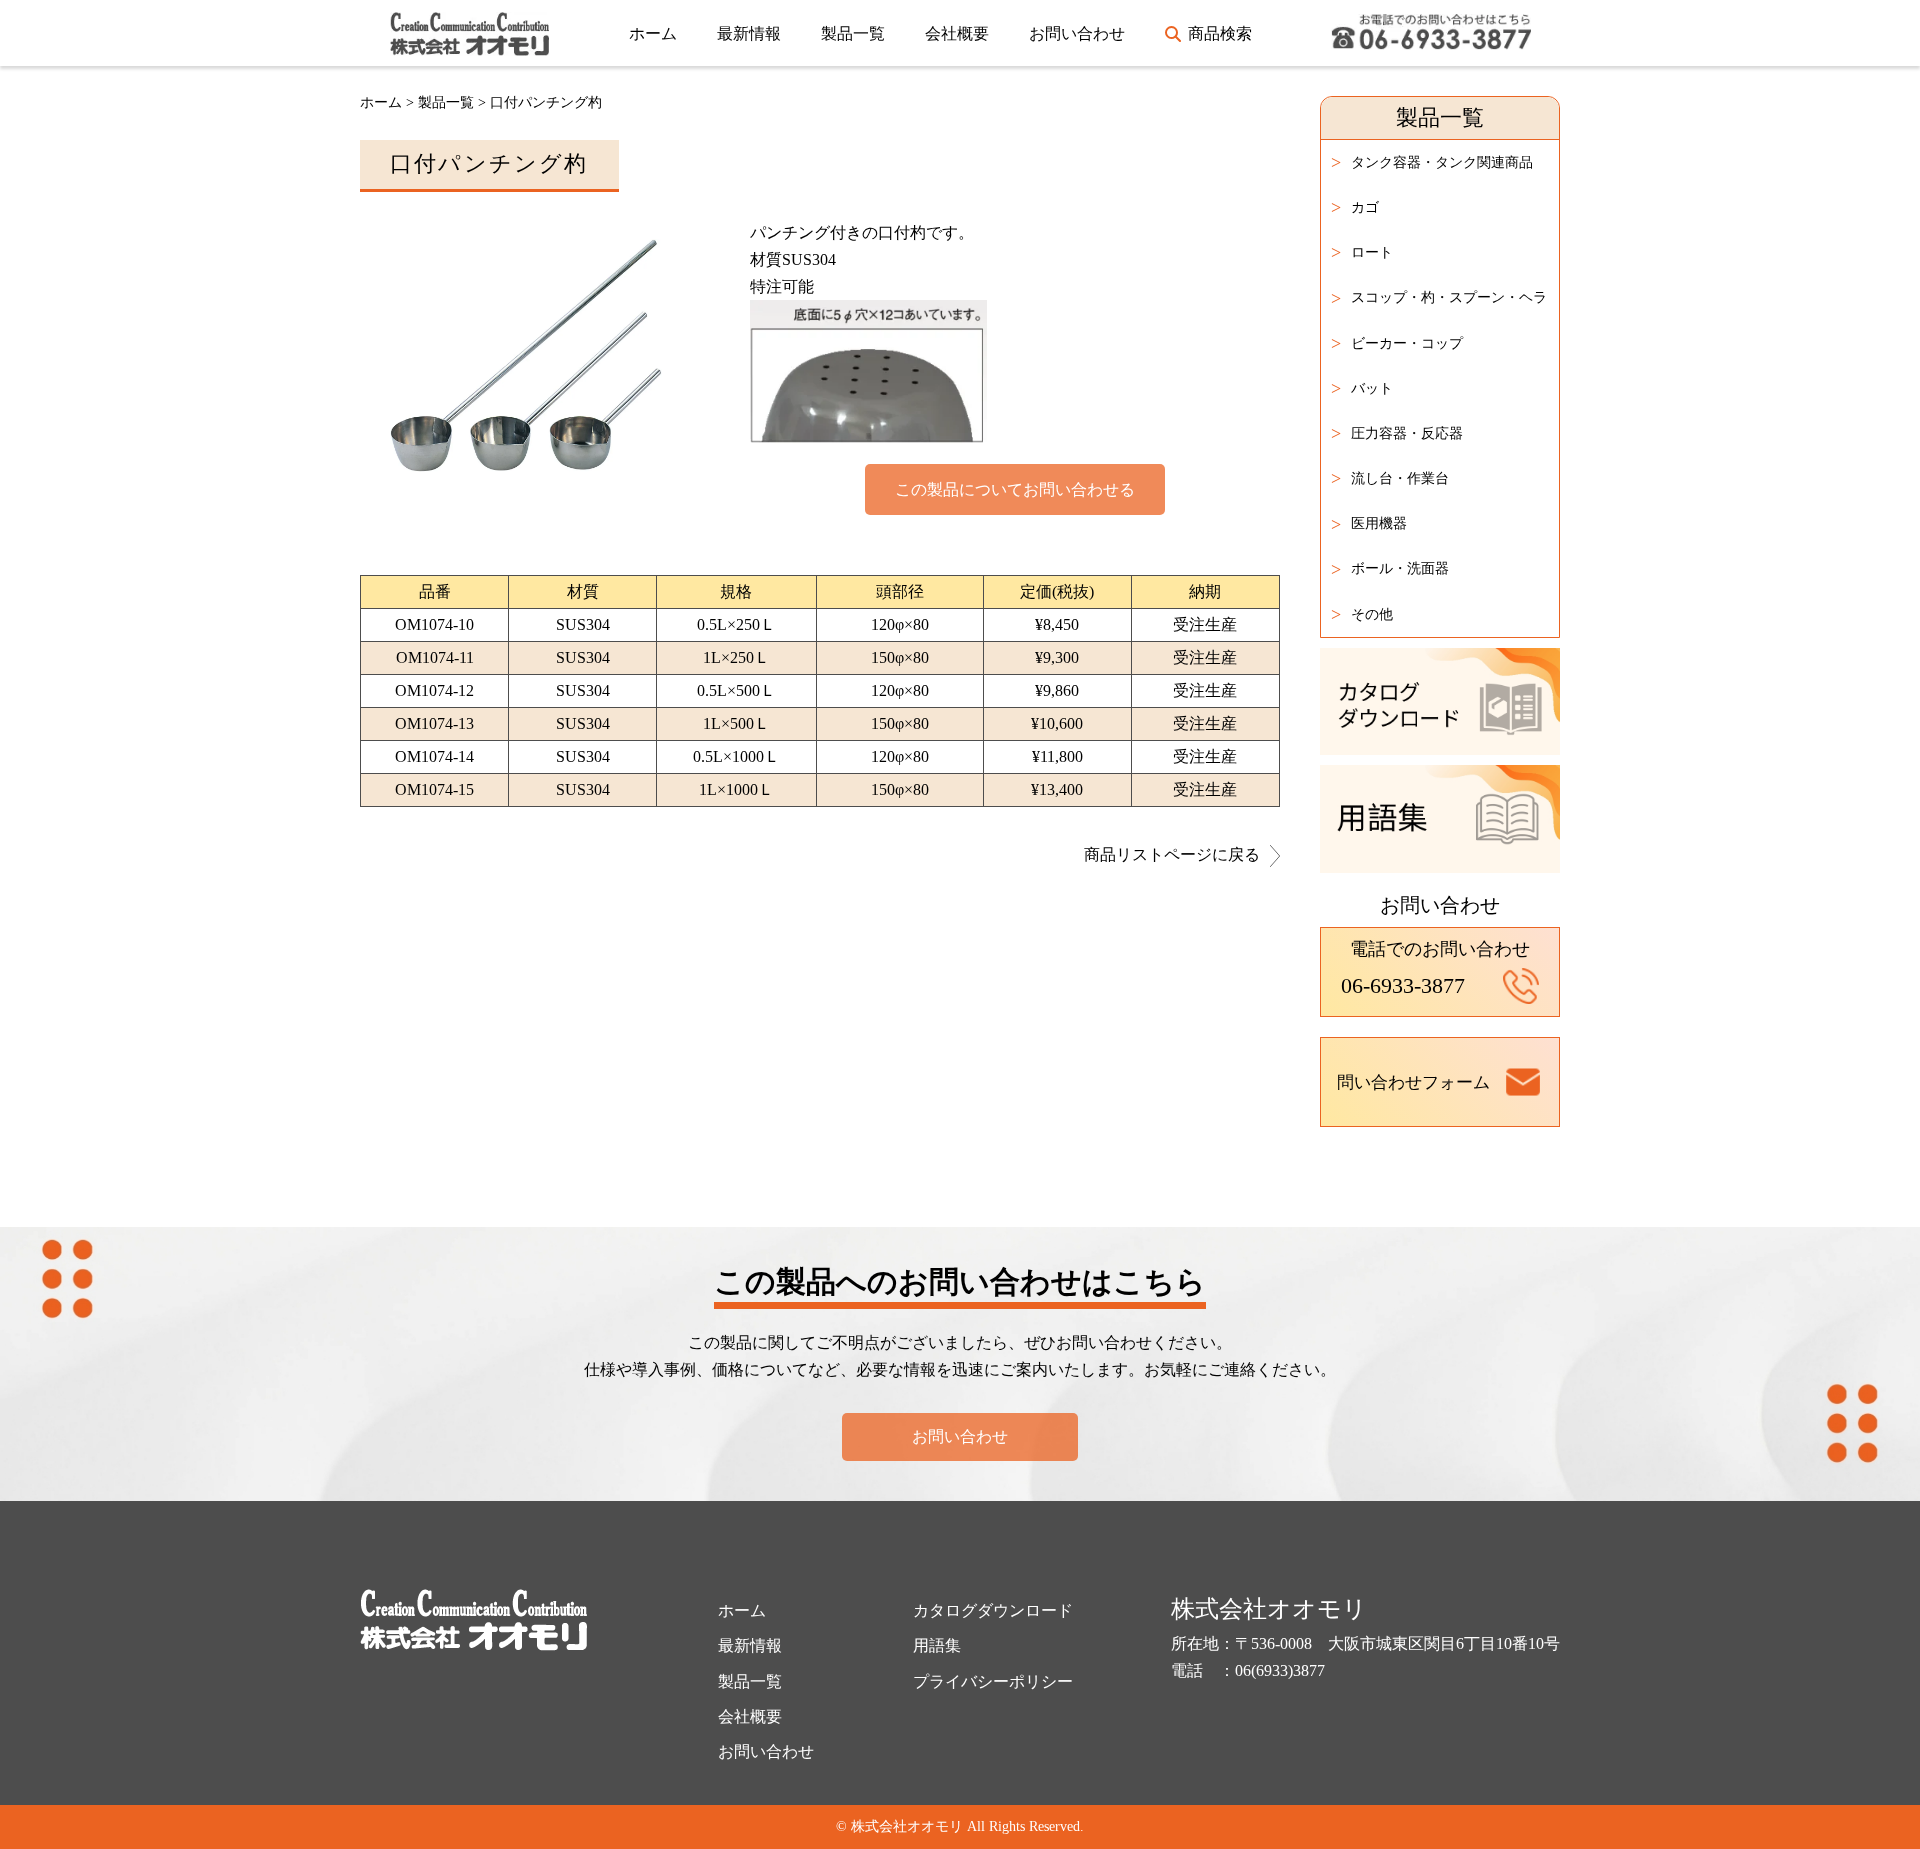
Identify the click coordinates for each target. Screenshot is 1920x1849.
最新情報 (749, 33)
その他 (1362, 614)
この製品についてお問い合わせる (1015, 489)
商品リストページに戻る (1172, 855)
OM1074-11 (435, 657)
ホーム (653, 33)
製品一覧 (853, 33)
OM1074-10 (434, 624)
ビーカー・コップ (1397, 343)
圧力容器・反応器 (1397, 433)
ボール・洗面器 (1390, 569)
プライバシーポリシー (993, 1681)
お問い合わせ (1077, 33)
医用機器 (1369, 524)
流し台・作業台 (1390, 478)
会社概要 (957, 33)
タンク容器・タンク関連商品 (1432, 162)
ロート (1362, 252)
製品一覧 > (454, 102)
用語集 (937, 1645)
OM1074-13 (434, 723)
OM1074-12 (434, 690)
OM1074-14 (434, 756)
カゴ (1355, 207)
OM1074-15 (434, 789)
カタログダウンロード (993, 1610)
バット (1362, 388)
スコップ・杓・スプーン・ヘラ (1439, 298)
